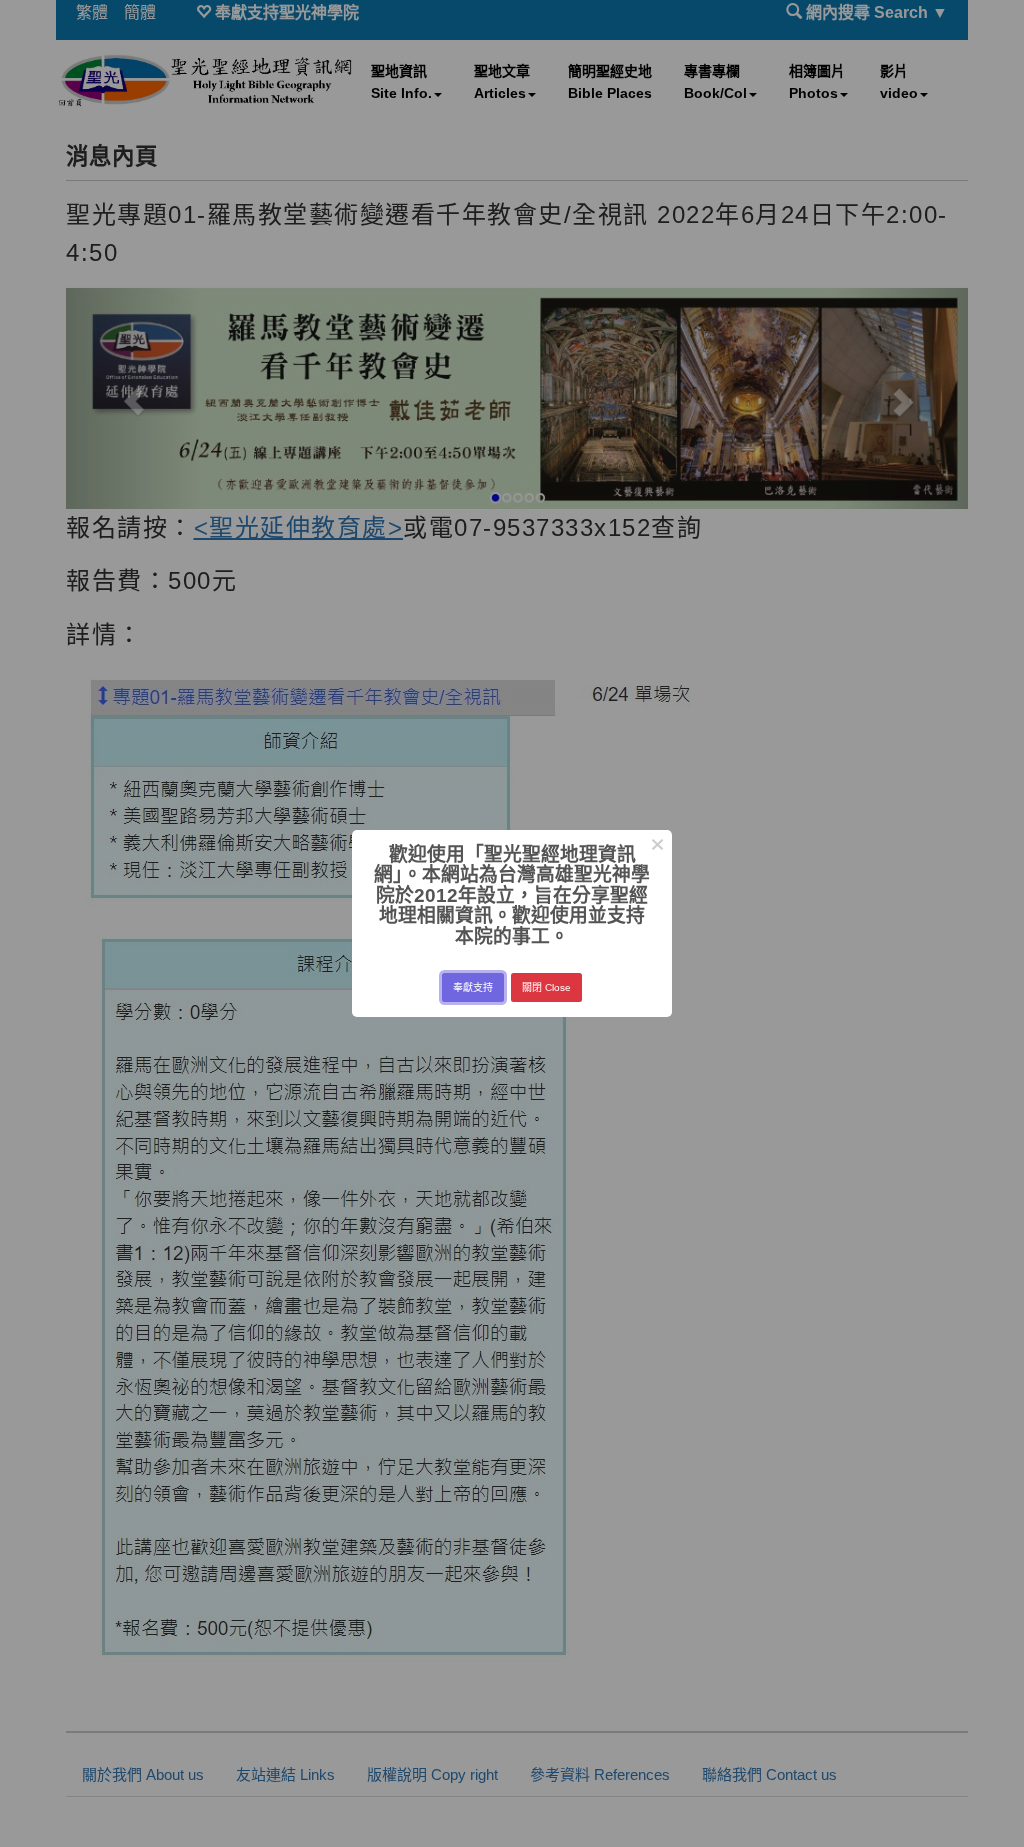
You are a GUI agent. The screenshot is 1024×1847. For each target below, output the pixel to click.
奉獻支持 (473, 987)
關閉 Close (546, 987)
